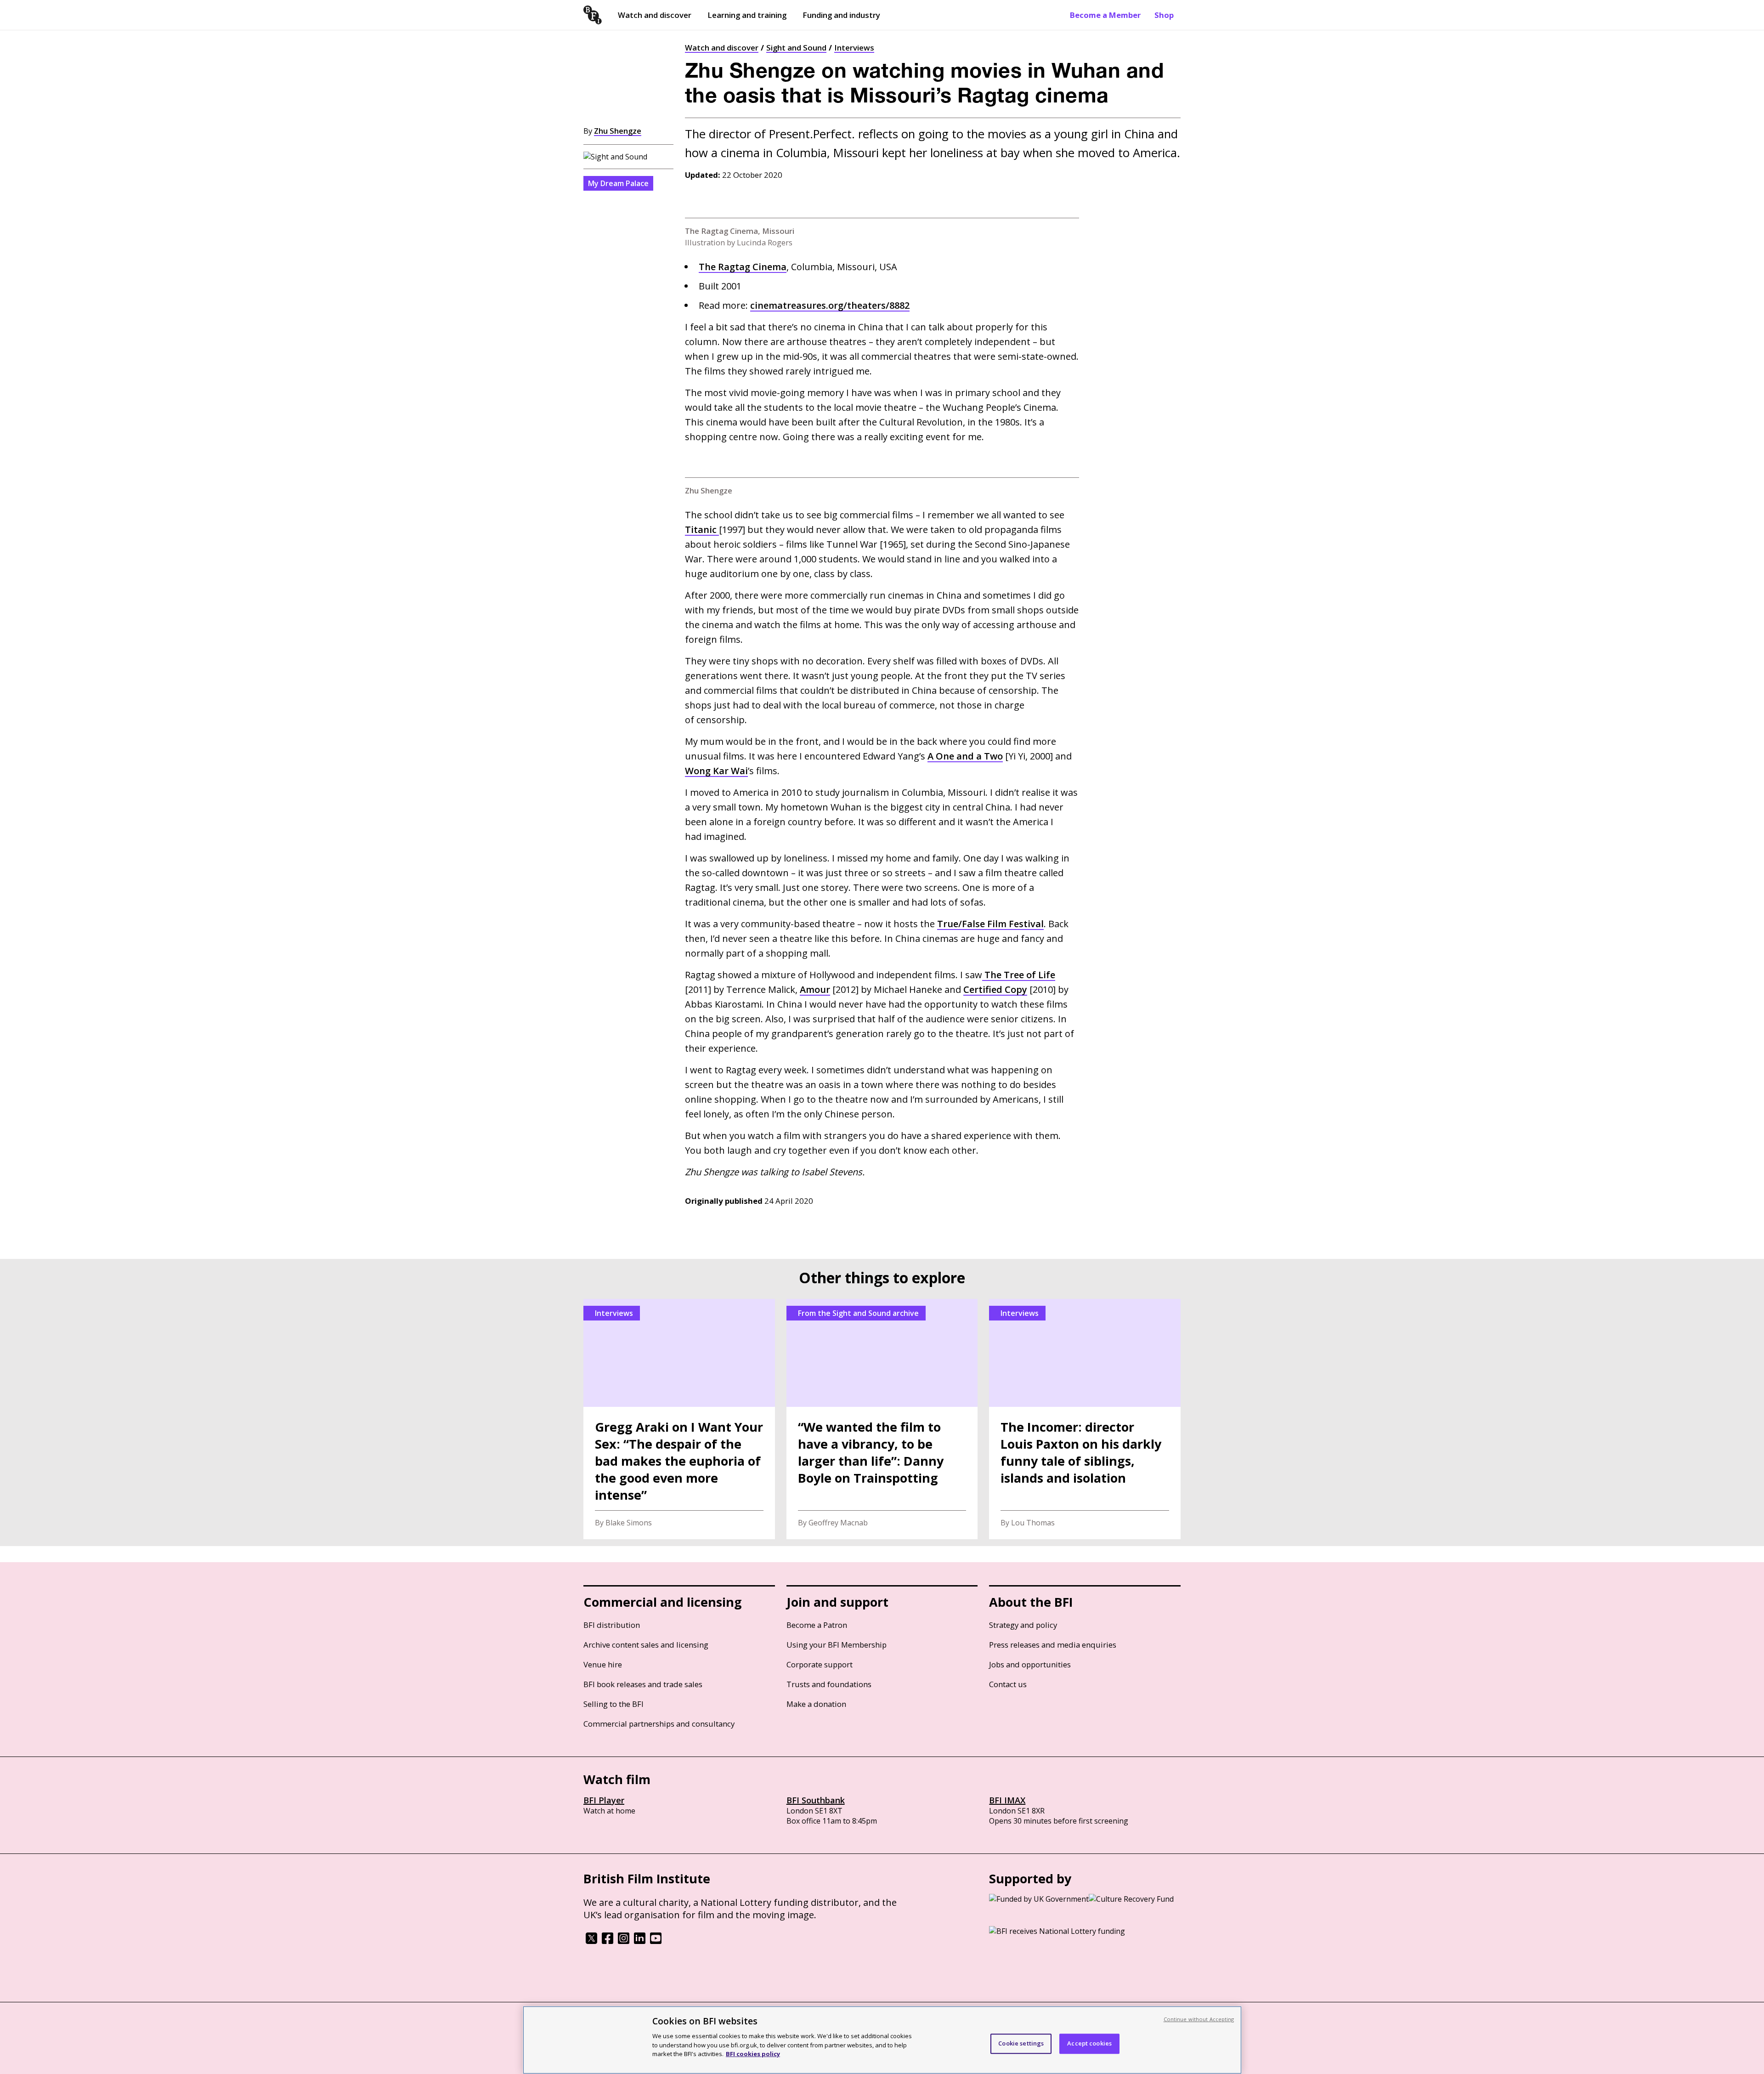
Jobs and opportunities (1030, 1664)
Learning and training (747, 15)
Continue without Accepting (1199, 2019)
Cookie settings (1021, 2043)
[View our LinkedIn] (640, 1941)
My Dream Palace (618, 183)
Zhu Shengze (618, 131)
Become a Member (1105, 15)
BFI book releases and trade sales (643, 1684)
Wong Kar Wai (716, 771)
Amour (815, 989)
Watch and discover (655, 15)
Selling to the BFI (613, 1704)
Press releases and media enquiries (1053, 1645)
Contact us (1008, 1684)
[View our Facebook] (608, 1941)
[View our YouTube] (656, 1941)
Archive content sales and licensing (646, 1645)
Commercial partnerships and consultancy (659, 1724)
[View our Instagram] (624, 1941)
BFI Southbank (816, 1800)
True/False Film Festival (990, 924)
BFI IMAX (1007, 1800)
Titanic (702, 530)
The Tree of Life (1019, 975)
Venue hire (603, 1664)
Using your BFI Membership (837, 1645)
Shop (1164, 15)
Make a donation (816, 1704)
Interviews (854, 48)
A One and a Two (965, 756)
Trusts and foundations (829, 1684)
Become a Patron (817, 1625)
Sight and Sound (796, 48)
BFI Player (604, 1800)
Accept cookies (1089, 2043)
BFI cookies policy (753, 2053)
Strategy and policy (1023, 1625)
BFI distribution (612, 1625)
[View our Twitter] (591, 1941)
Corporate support (820, 1664)
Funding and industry (841, 15)
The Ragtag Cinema (743, 267)
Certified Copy (995, 989)
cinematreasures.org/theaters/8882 (830, 305)
